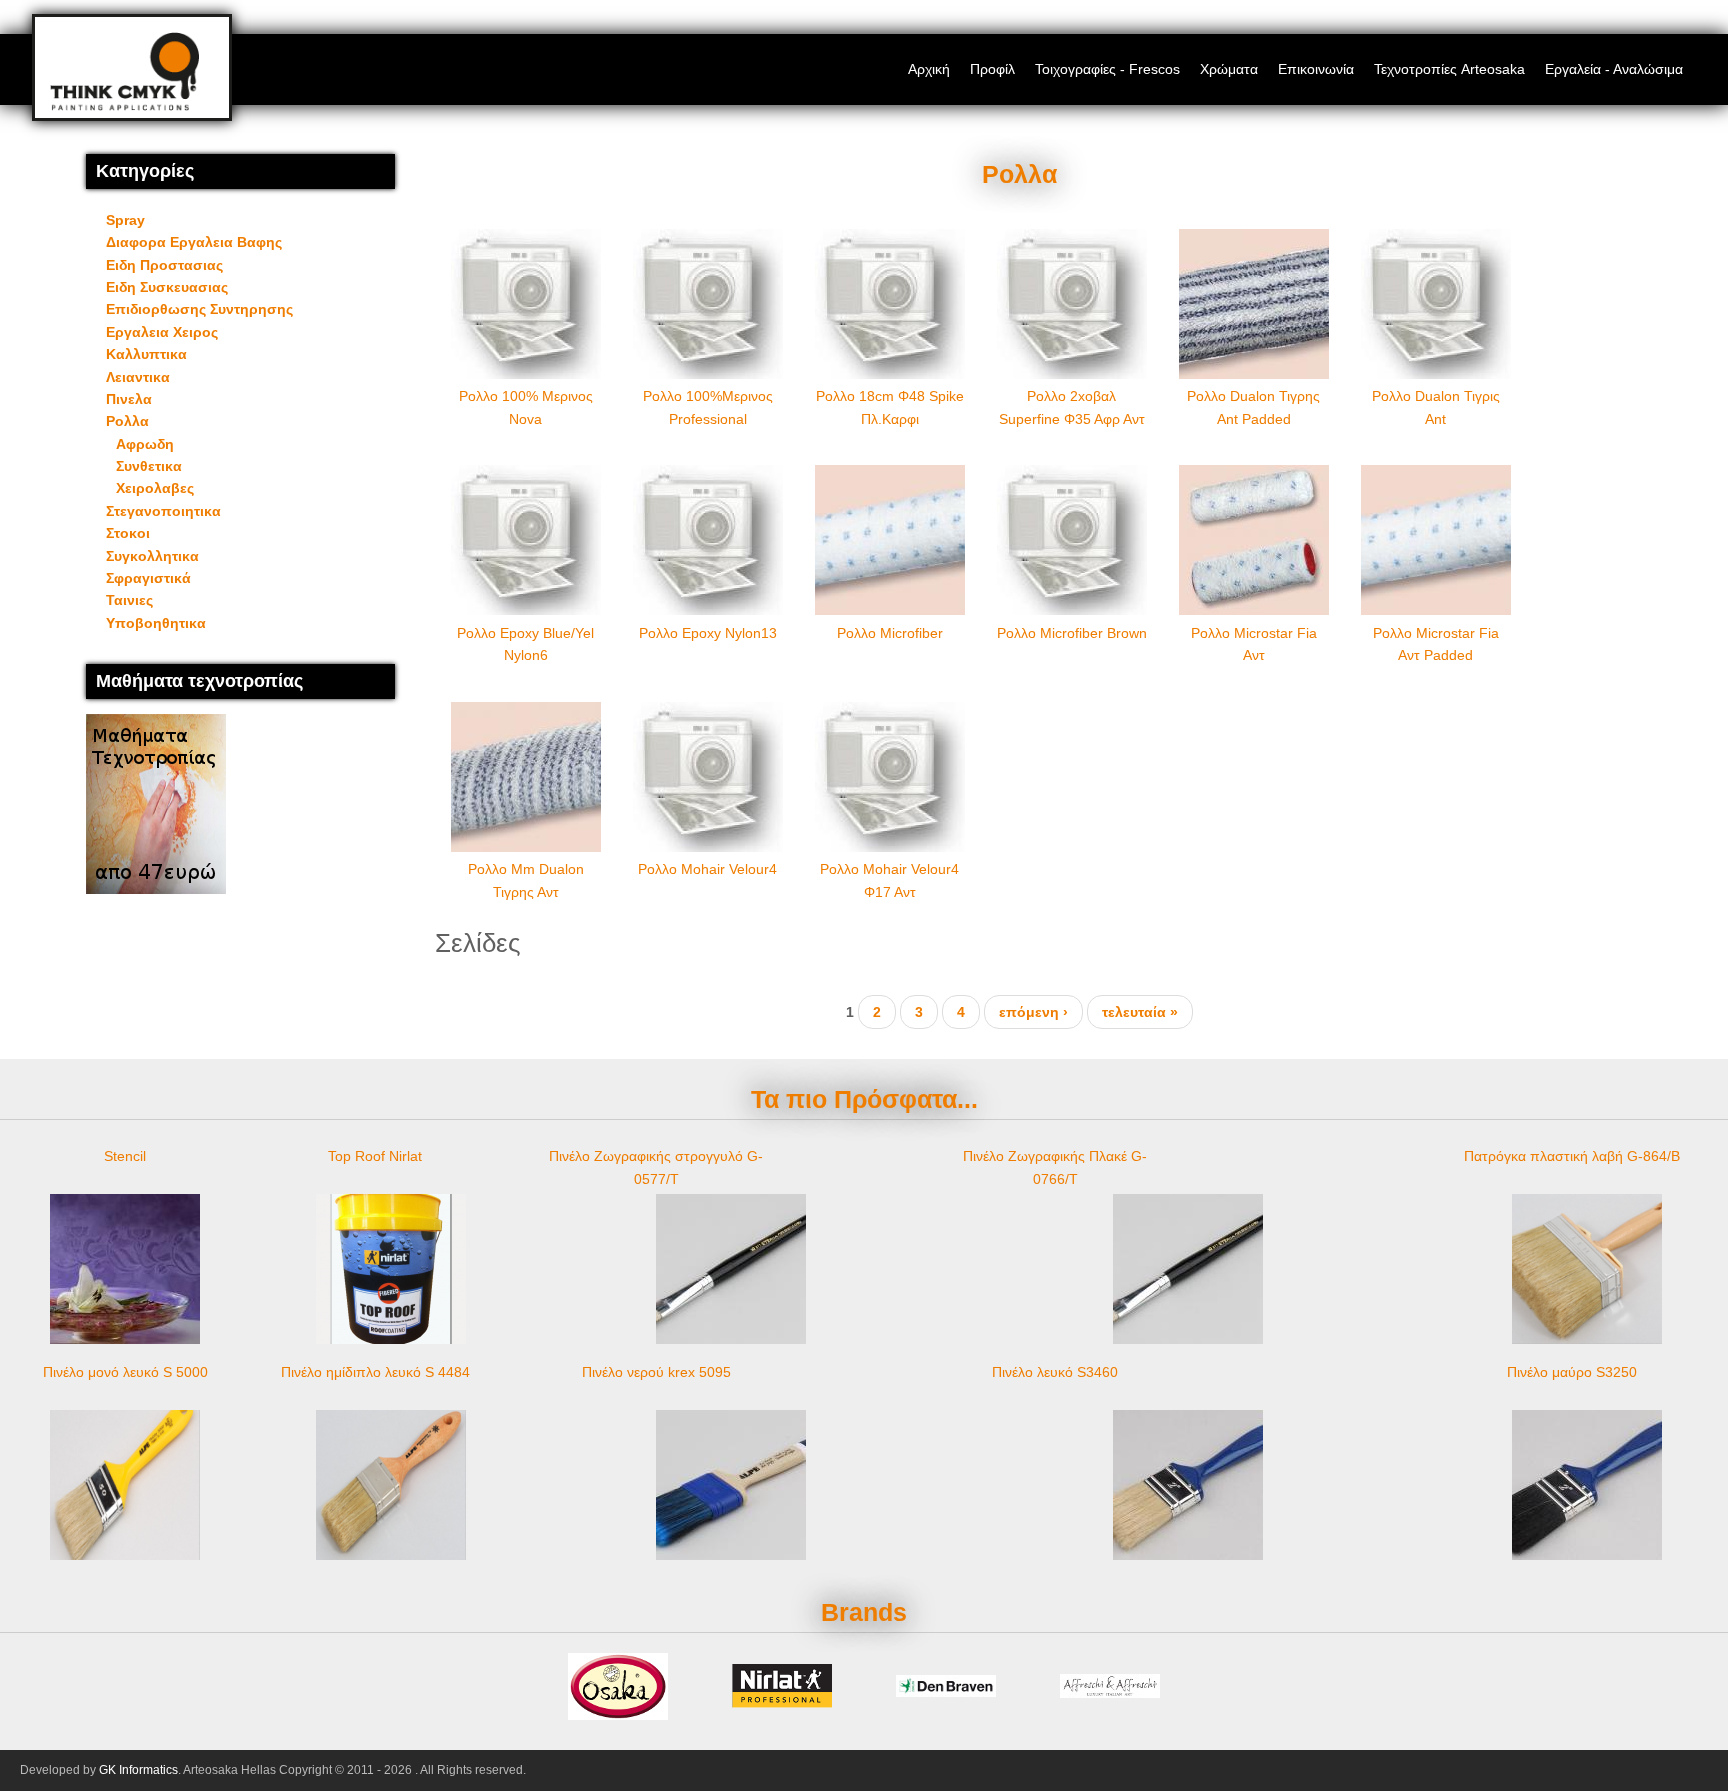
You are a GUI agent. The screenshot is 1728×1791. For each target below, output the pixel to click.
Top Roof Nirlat (375, 1156)
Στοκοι (128, 533)
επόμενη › (1033, 1012)
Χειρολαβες (155, 488)
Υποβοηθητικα (156, 623)
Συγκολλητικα (152, 556)
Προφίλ (992, 69)
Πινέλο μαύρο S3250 (1572, 1372)
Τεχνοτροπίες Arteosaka (1449, 69)
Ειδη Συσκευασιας (167, 287)
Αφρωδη (145, 444)
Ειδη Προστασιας (164, 265)
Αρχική (929, 69)
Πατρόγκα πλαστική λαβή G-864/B (1572, 1156)
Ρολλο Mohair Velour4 (707, 869)
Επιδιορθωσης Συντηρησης (199, 309)
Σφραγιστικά (148, 578)
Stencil (125, 1156)
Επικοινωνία (1316, 69)
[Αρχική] (124, 106)
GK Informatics (138, 1770)
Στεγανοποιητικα (163, 511)
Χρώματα (1229, 69)
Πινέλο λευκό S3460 (1055, 1372)
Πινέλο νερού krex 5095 (656, 1372)
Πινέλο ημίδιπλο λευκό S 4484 (375, 1372)
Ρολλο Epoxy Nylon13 (708, 633)
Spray (125, 220)
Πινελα (129, 399)
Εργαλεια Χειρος (162, 332)
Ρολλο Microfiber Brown (1072, 633)
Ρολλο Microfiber (890, 633)
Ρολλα (127, 421)
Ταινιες (129, 600)
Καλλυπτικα (146, 354)
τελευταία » (1140, 1012)
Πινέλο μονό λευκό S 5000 (125, 1372)
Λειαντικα (138, 377)
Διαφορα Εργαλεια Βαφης (194, 242)
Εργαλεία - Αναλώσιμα (1614, 69)
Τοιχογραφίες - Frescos (1107, 69)
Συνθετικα (149, 466)
